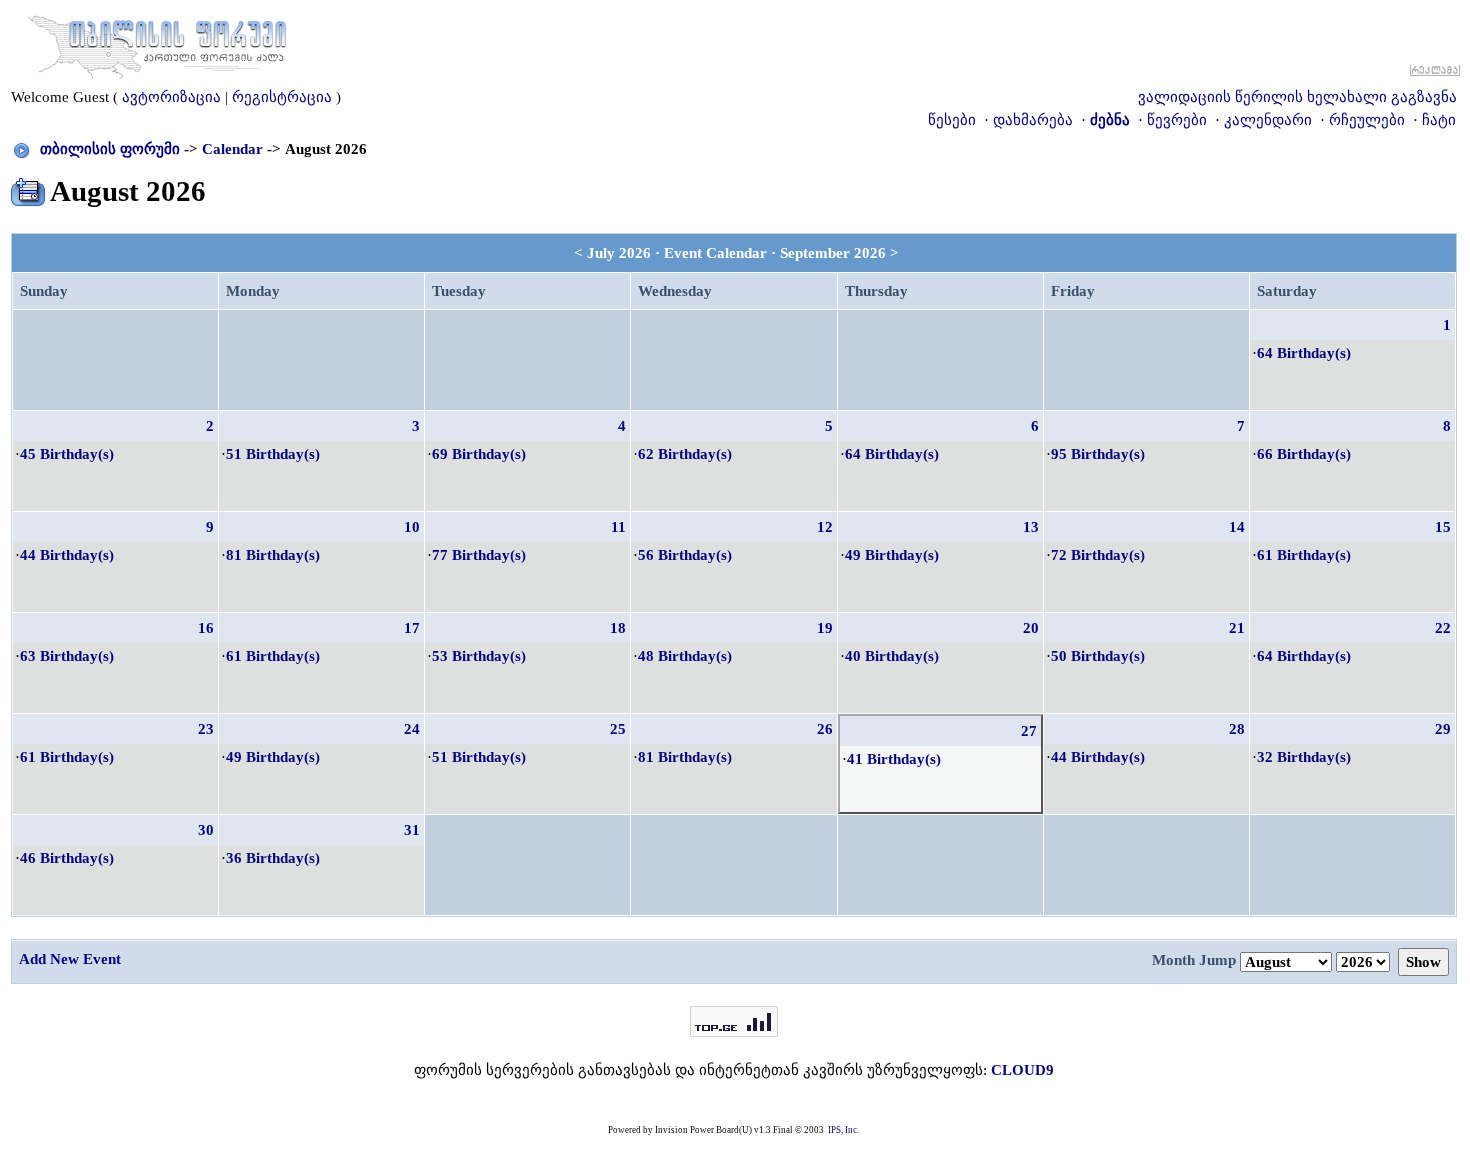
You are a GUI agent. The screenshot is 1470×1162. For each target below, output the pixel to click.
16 (206, 628)
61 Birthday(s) (1304, 555)
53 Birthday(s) (479, 656)
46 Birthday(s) (67, 858)
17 (412, 628)
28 (1237, 729)
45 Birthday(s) (67, 454)
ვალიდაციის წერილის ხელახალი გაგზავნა (1297, 97)
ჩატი (1439, 120)
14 (1237, 527)
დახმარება (1033, 120)
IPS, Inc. (843, 1130)
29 (1443, 729)
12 (825, 527)
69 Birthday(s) (479, 454)
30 (206, 830)
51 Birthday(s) (273, 454)
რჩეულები (1367, 120)
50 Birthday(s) (1098, 656)
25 (618, 729)
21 (1237, 628)
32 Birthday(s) (1304, 757)
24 (412, 729)
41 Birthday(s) (894, 759)
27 (1029, 731)
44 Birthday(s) (67, 555)
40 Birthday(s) (892, 656)
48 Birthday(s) (685, 656)
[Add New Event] (28, 188)
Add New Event (70, 959)
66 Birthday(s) (1304, 454)
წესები (952, 120)
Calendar (232, 149)
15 (1443, 527)
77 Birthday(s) (479, 555)
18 (618, 628)
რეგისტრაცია (282, 97)
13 (1031, 527)
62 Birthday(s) (685, 454)
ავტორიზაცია (171, 97)
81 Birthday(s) (273, 555)
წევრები (1177, 120)
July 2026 (619, 253)
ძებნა (1110, 120)
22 (1443, 628)
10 (412, 527)
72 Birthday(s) (1098, 555)
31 (412, 830)
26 (825, 729)
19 (825, 628)
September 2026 (833, 253)
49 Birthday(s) (892, 555)
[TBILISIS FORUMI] (157, 43)
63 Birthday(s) (67, 656)
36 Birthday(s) (273, 858)
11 (618, 527)
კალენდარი (1268, 120)
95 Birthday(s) (1098, 454)
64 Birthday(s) (1304, 353)
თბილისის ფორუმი (110, 149)
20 (1031, 628)
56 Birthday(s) (685, 555)
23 (206, 729)
